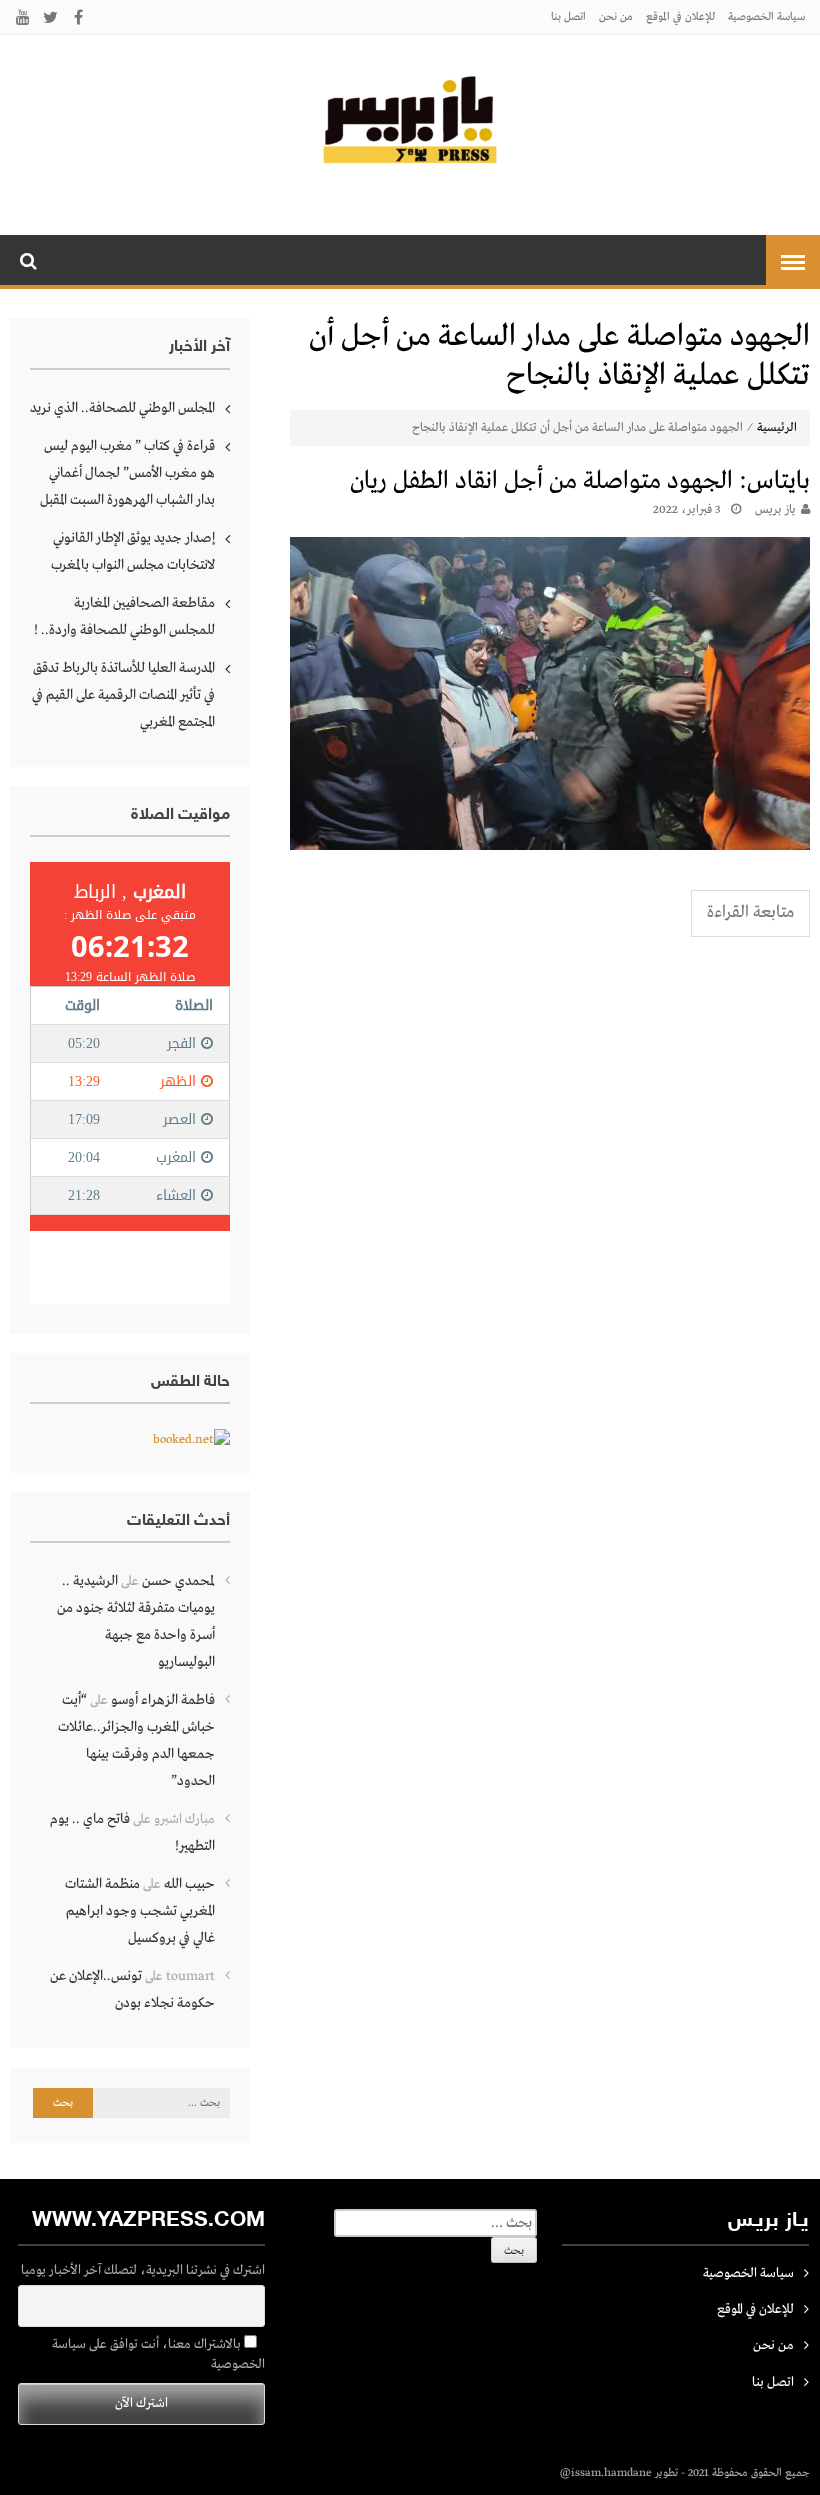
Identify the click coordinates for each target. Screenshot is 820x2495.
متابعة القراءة (750, 912)
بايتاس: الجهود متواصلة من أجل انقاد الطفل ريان (580, 481)
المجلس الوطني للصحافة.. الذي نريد (122, 408)
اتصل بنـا (568, 17)
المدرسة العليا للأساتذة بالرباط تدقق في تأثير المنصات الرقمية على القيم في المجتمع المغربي (123, 695)
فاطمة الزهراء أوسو (163, 1700)
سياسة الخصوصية (766, 17)
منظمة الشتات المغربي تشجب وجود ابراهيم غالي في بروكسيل (140, 1911)
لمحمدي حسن (178, 1581)
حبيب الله (189, 1884)
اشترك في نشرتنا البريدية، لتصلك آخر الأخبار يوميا (143, 2270)
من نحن (616, 17)
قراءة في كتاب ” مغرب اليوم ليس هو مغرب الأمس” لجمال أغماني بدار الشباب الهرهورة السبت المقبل (127, 473)
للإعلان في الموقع (680, 17)
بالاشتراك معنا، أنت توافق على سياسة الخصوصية (158, 2354)
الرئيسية (777, 428)
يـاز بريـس (775, 510)
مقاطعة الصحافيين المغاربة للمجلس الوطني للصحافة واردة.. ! (124, 616)
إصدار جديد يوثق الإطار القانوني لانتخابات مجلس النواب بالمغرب (133, 551)
